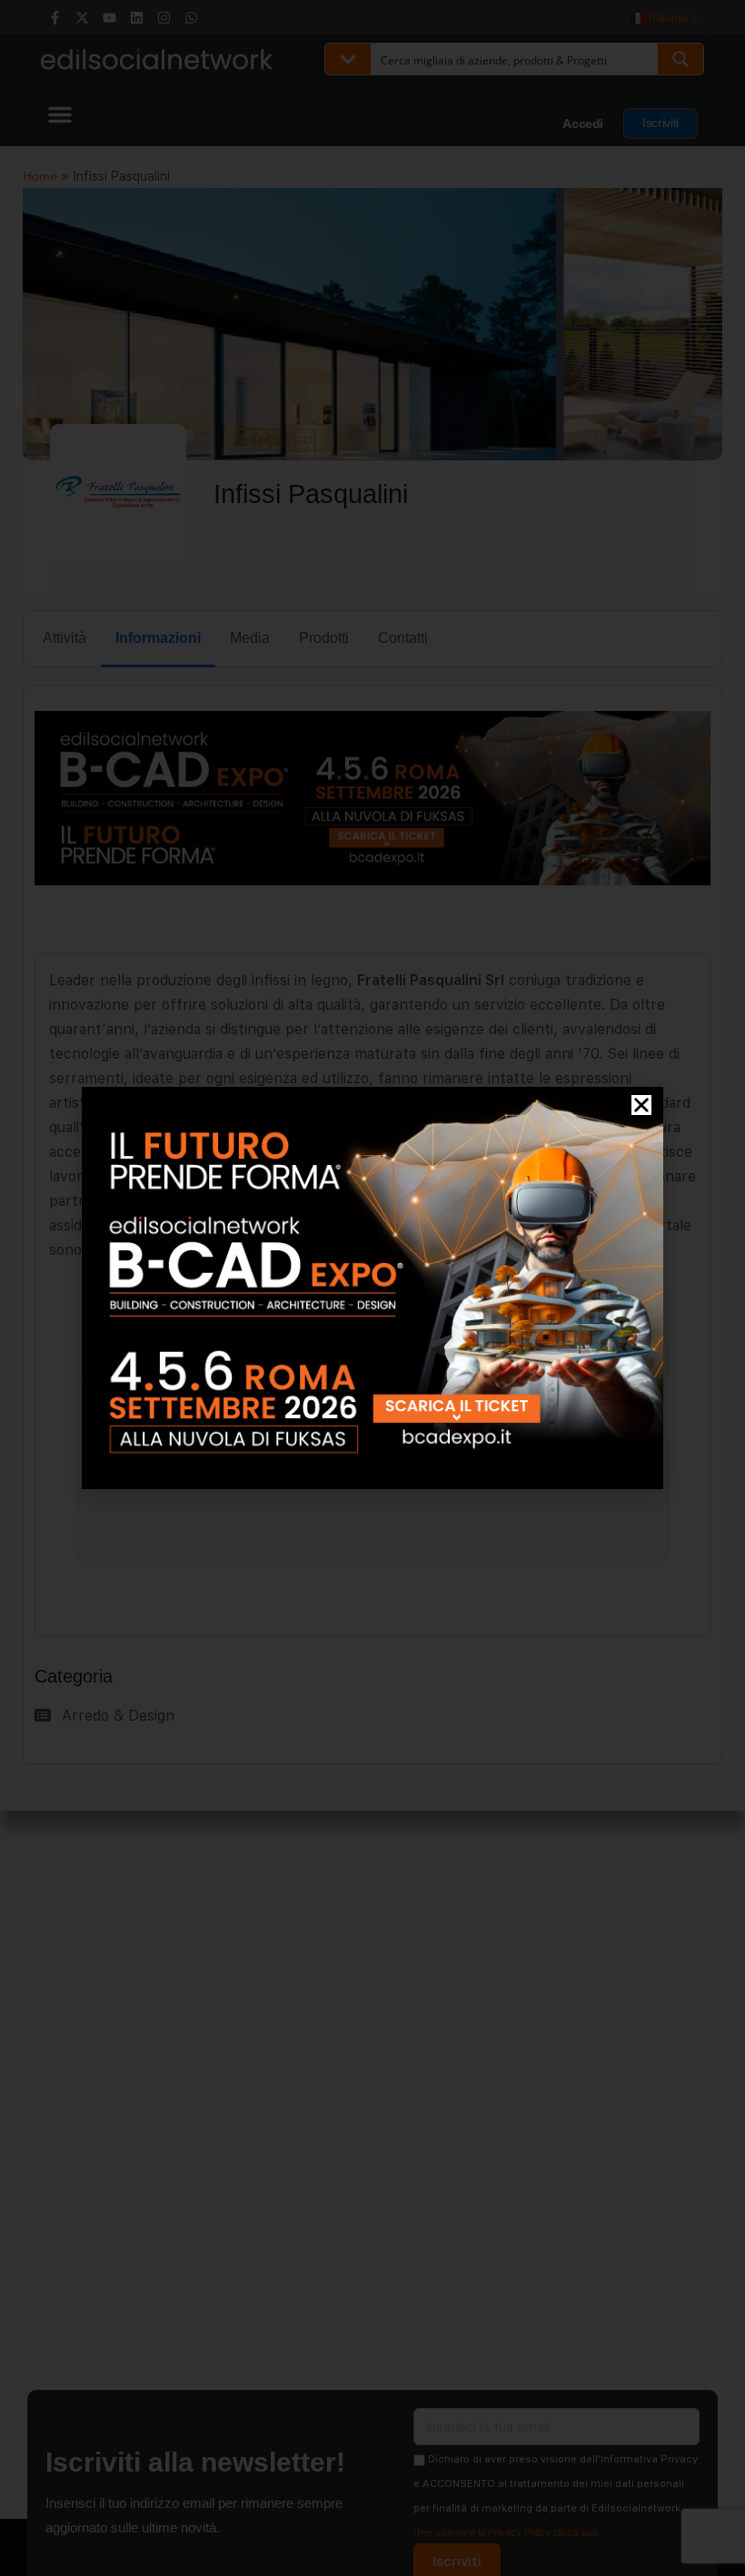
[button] (641, 1105)
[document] (372, 1288)
